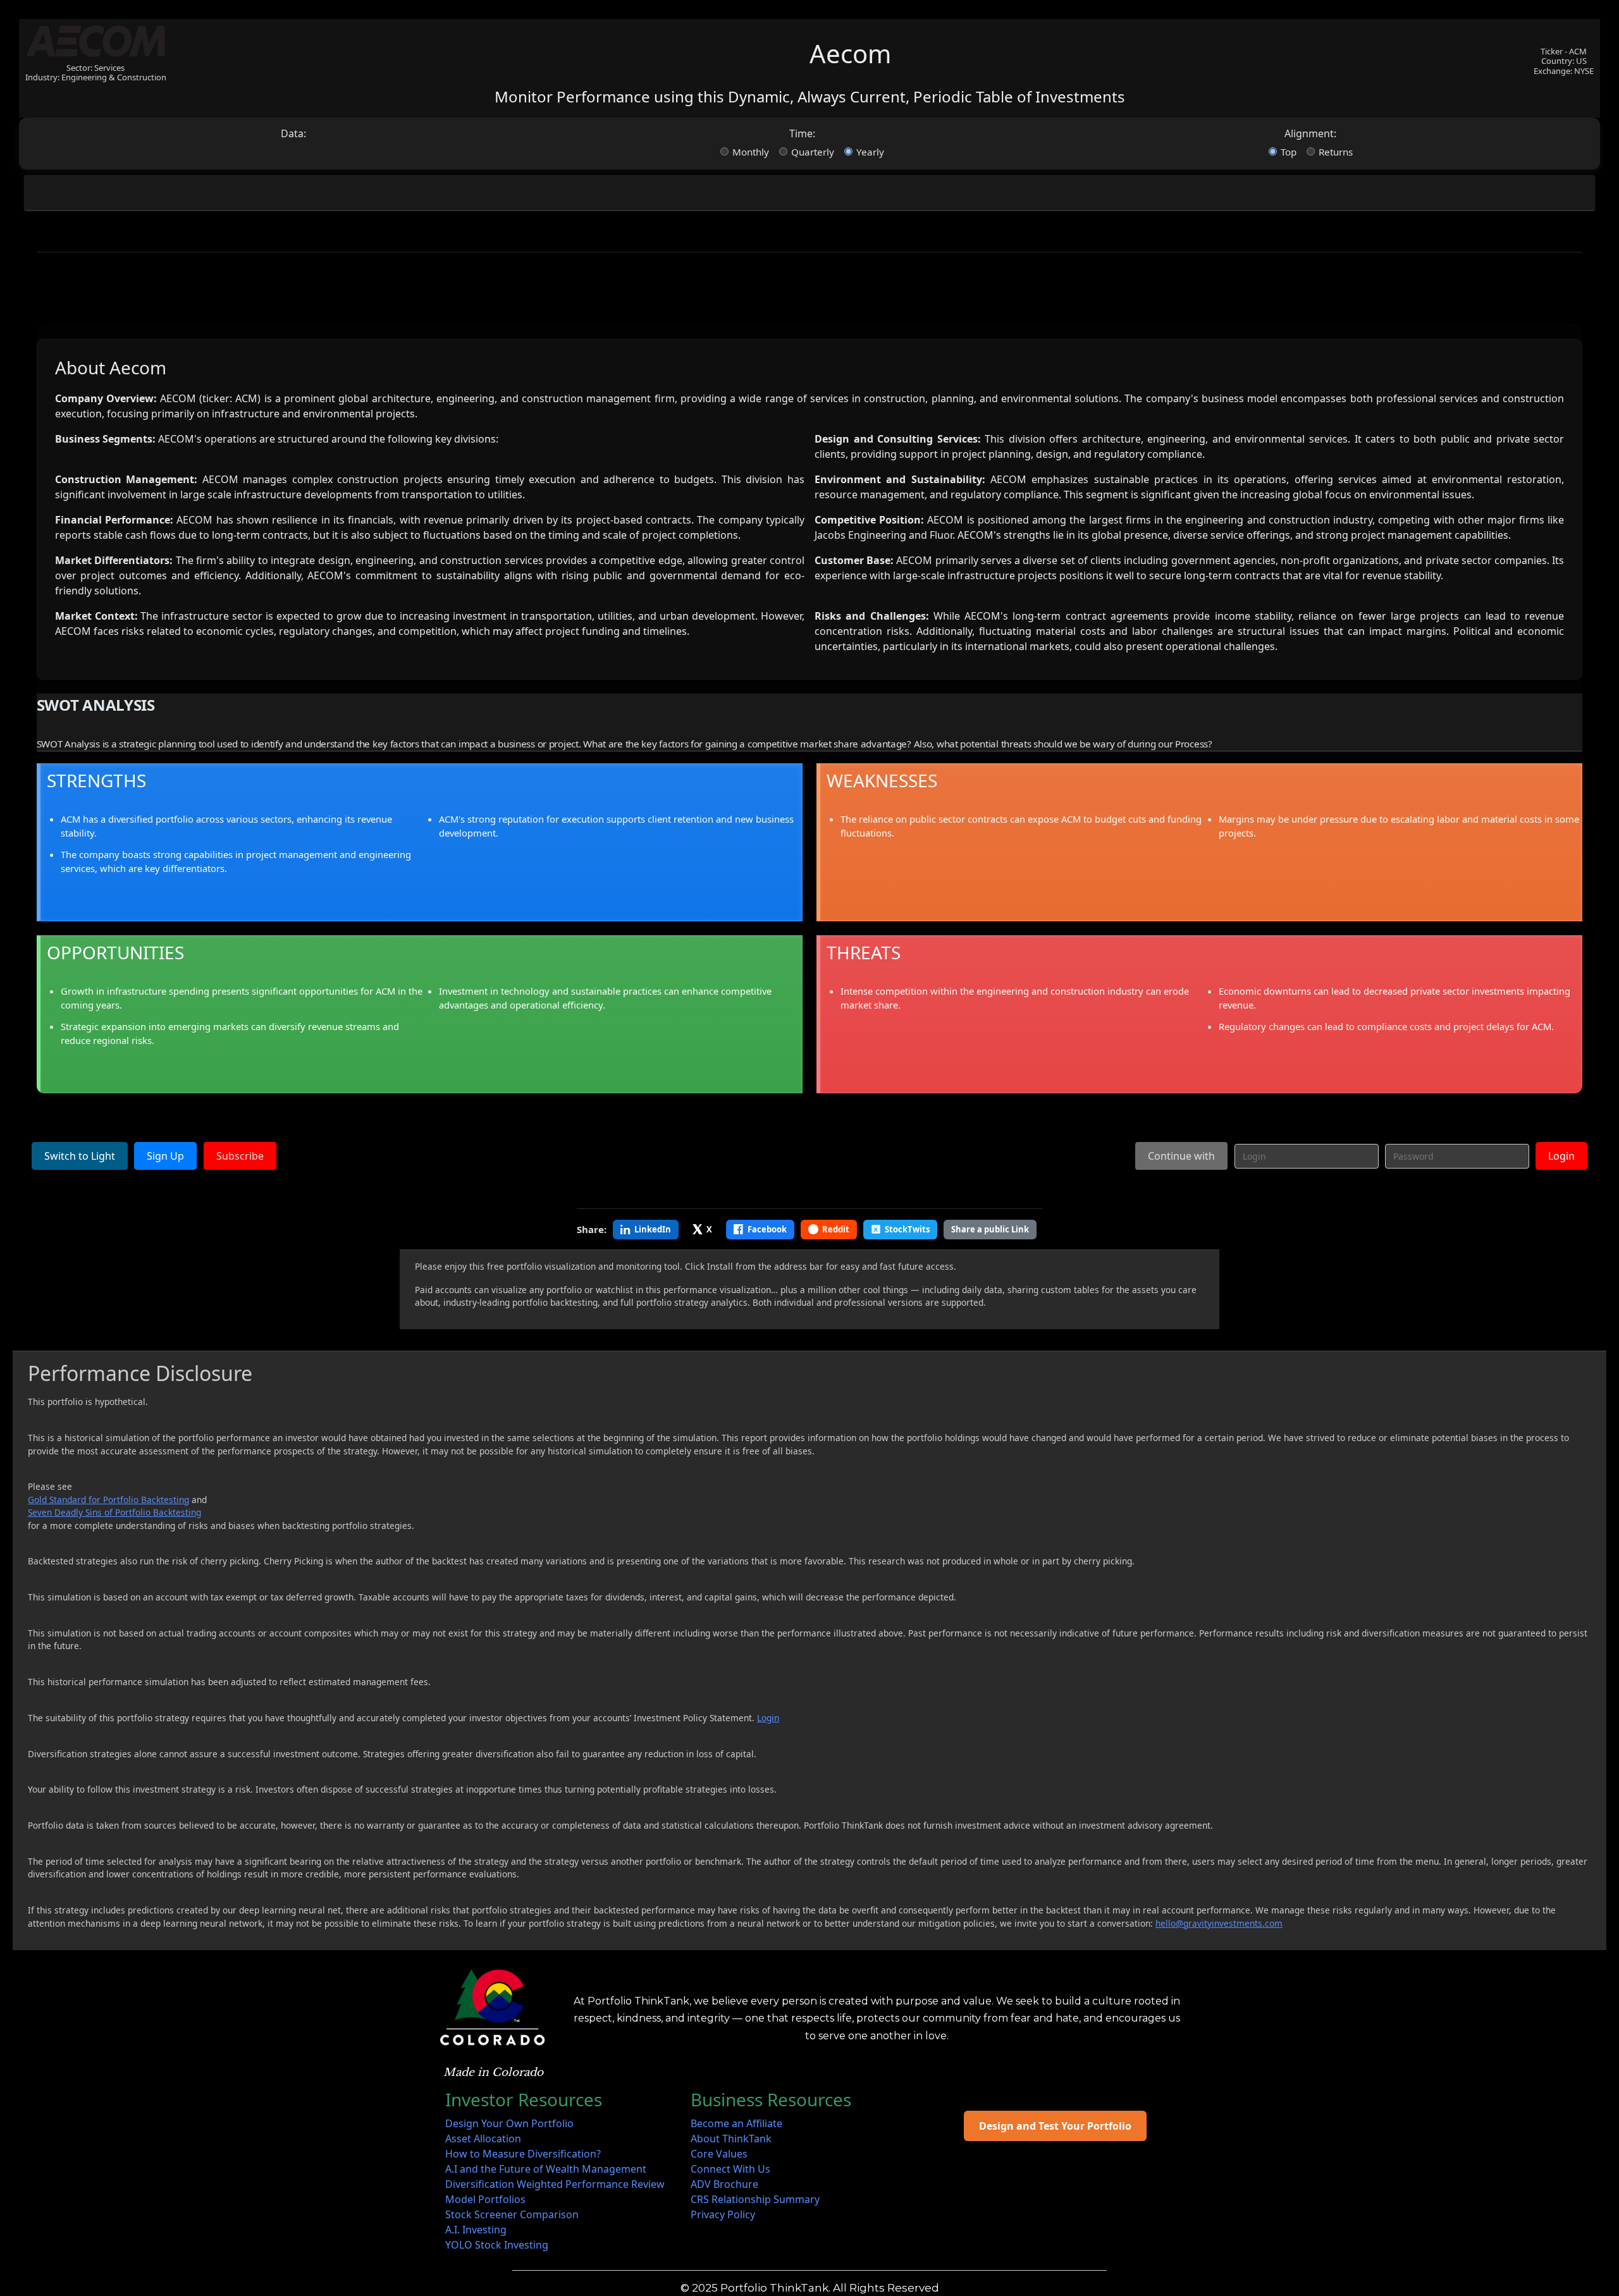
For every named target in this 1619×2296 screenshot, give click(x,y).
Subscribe (240, 1156)
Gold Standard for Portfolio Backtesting (108, 1500)
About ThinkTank (731, 2139)
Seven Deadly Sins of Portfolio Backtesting (114, 1512)
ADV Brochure (724, 2184)
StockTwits (907, 1229)
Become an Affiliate (736, 2123)
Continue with (1181, 1156)
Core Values (719, 2154)
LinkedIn (653, 1229)
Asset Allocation (483, 2139)
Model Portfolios (485, 2199)
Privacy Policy (723, 2214)
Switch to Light (80, 1156)
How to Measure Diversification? (523, 2154)
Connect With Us (730, 2169)
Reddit (836, 1229)
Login (1561, 1156)
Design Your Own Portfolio (509, 2123)
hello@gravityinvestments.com (1219, 1923)
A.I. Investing (476, 2230)
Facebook (767, 1229)
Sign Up (165, 1156)
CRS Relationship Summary (755, 2199)
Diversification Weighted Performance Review (555, 2184)
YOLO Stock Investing (497, 2245)
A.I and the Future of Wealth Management (546, 2169)
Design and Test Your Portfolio (1055, 2126)
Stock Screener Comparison (512, 2214)
